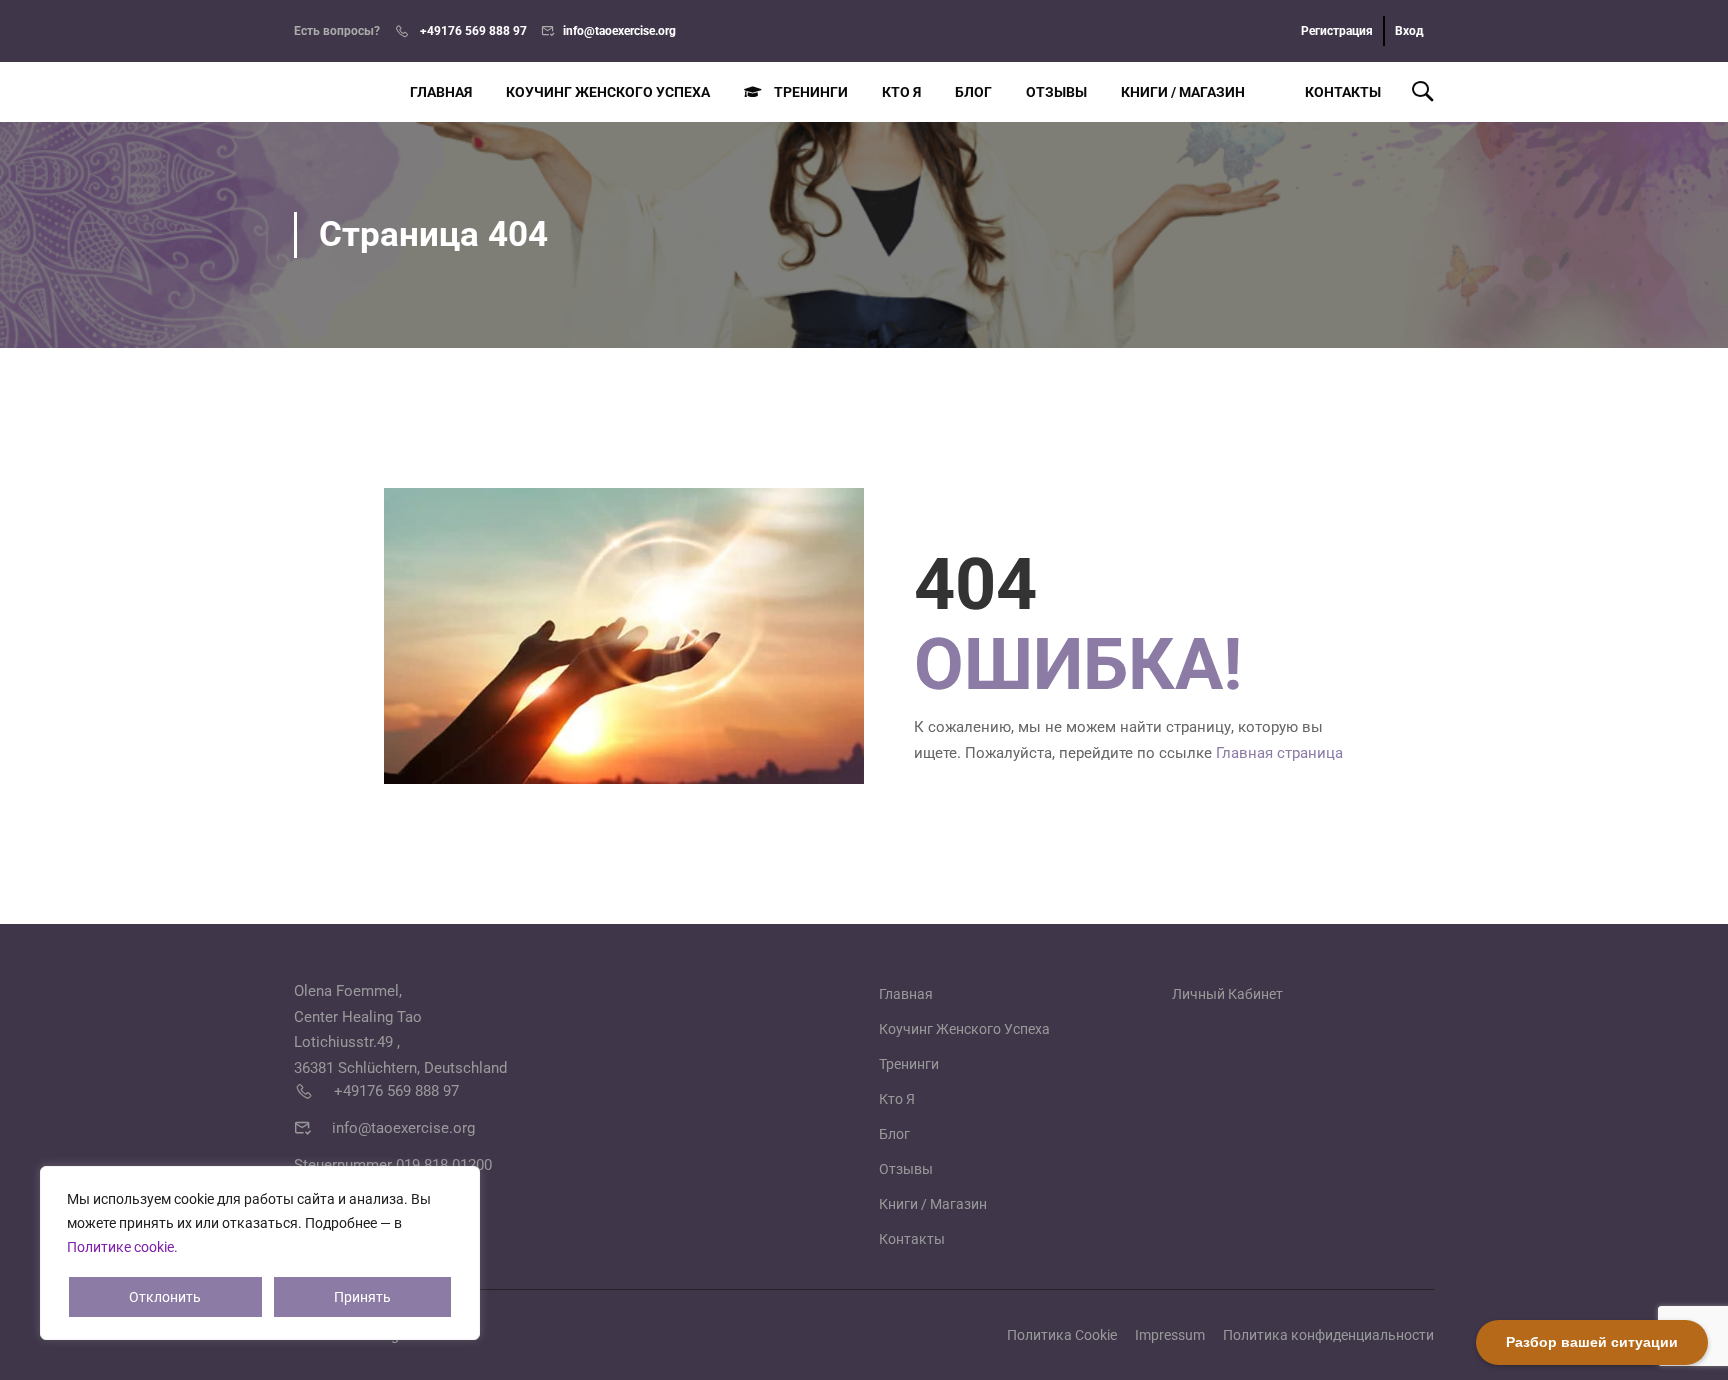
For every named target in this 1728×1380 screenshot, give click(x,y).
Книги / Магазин (1183, 92)
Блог (973, 92)
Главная (441, 92)
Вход (1409, 31)
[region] (260, 1253)
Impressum (1170, 1335)
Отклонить (165, 1297)
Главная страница (1279, 753)
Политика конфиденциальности (1328, 1335)
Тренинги (811, 92)
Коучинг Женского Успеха (608, 92)
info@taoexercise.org (619, 31)
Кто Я (901, 92)
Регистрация (1337, 31)
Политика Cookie (1062, 1335)
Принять (362, 1297)
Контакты (1343, 92)
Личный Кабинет (1227, 994)
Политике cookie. (122, 1247)
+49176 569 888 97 (472, 31)
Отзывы (1056, 92)
